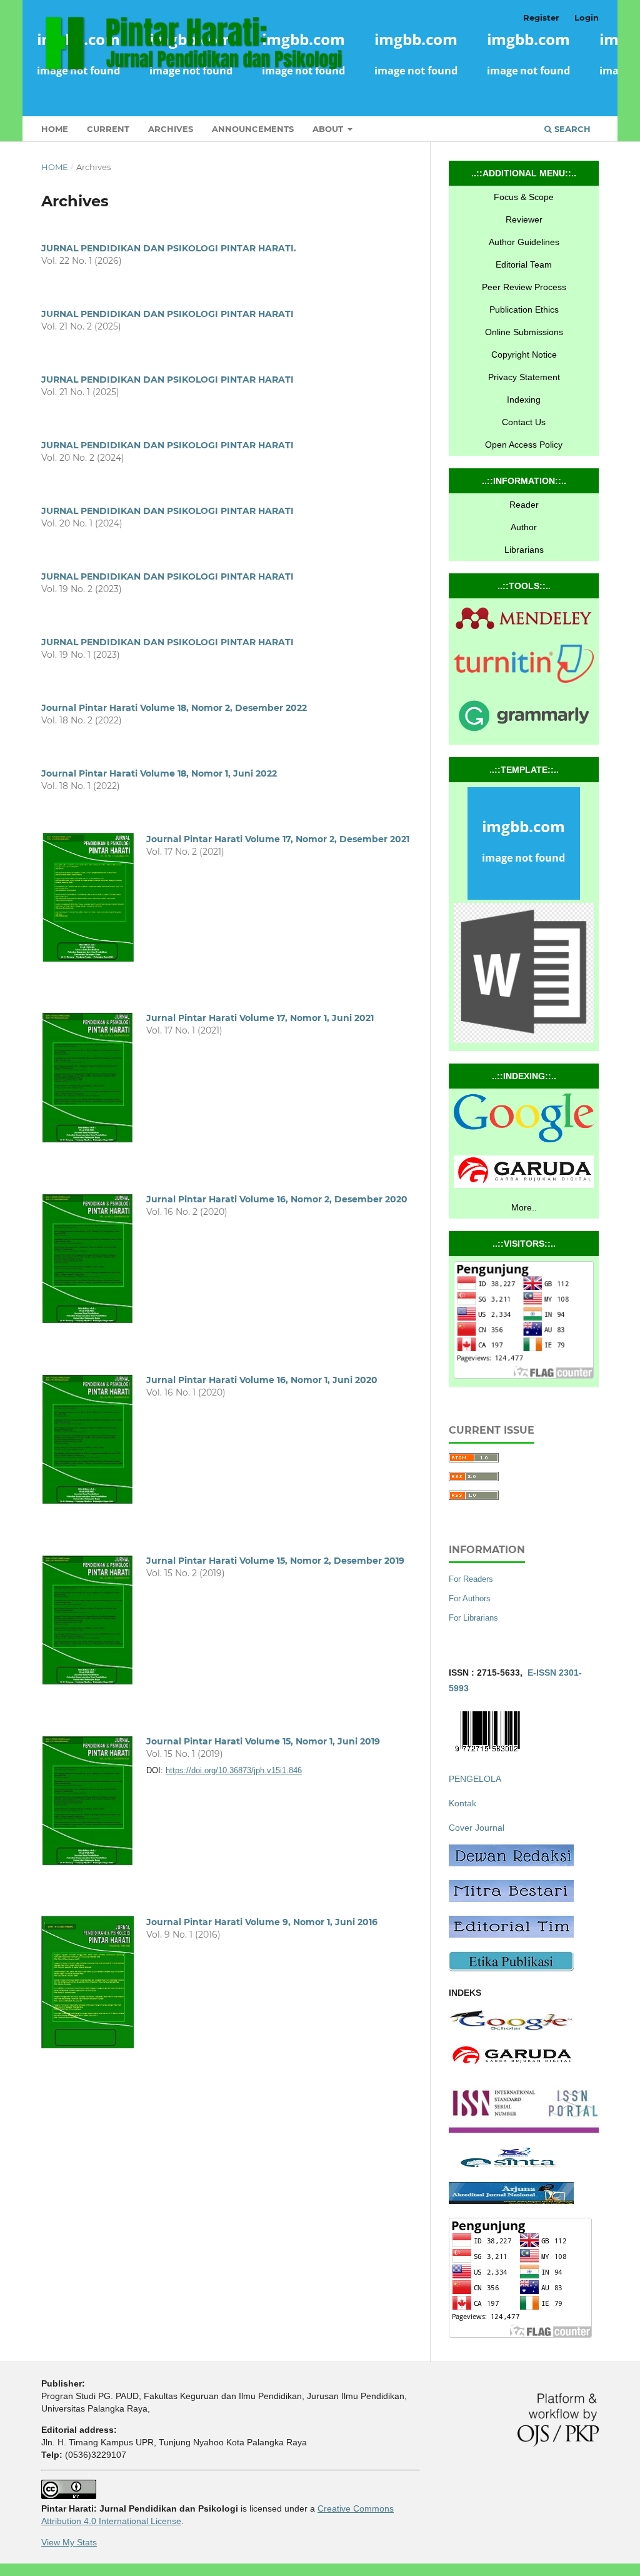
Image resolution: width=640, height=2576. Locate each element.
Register (541, 18)
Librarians (524, 550)
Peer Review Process (524, 287)
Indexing (524, 400)
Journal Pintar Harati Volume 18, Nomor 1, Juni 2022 (159, 773)
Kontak (462, 1803)
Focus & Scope (524, 197)
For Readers (471, 1579)
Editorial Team (524, 264)
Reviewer (524, 219)
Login (587, 18)
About (329, 129)
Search (571, 129)
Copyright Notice (524, 355)
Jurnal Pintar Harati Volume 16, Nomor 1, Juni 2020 (262, 1380)
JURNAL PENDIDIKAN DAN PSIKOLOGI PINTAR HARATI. (169, 248)
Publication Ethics (524, 309)
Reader (524, 505)
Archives (171, 129)
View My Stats (69, 2542)
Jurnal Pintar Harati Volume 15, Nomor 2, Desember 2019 (275, 1561)
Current (108, 129)
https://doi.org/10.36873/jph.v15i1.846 (234, 1770)
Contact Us (524, 422)
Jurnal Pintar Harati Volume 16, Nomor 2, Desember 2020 (277, 1199)
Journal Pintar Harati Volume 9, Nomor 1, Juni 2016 (262, 1922)
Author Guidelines (524, 242)
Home (55, 129)
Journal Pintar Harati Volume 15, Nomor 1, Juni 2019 (263, 1741)
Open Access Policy (524, 445)
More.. (524, 1207)
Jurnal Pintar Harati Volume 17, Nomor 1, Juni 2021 (260, 1018)
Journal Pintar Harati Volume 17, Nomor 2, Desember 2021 (278, 839)
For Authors (470, 1598)
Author (524, 527)
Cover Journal (477, 1828)
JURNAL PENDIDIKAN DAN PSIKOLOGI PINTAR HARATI (167, 314)
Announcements (253, 129)
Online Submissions (524, 332)
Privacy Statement (524, 377)
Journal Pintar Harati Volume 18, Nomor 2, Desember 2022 (174, 708)
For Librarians (473, 1618)
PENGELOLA (475, 1779)
